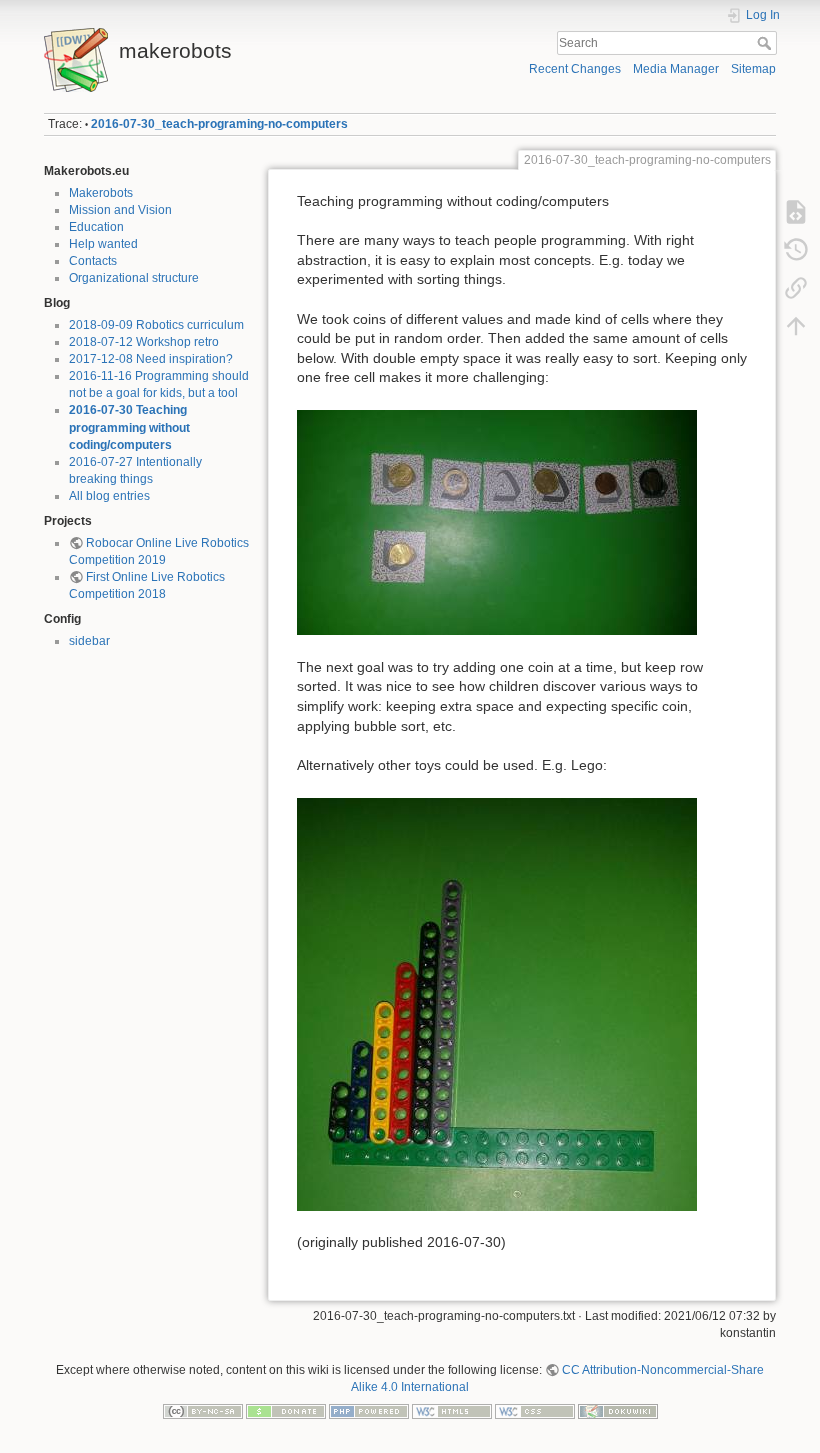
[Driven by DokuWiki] (618, 1411)
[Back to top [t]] (796, 326)
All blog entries (109, 496)
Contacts (93, 261)
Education (96, 227)
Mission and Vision (120, 210)
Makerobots (101, 193)
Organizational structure (134, 278)
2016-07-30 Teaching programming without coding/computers (129, 427)
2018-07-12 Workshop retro (144, 342)
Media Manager (676, 69)
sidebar (89, 641)
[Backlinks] (796, 288)
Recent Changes (575, 69)
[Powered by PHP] (369, 1411)
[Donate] (286, 1411)
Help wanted (103, 244)
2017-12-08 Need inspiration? (151, 359)
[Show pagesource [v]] (796, 212)
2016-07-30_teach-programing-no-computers (219, 124)
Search (766, 43)
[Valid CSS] (535, 1411)
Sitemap (753, 69)
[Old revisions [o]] (796, 250)
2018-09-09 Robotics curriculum (156, 325)
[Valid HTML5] (452, 1411)
